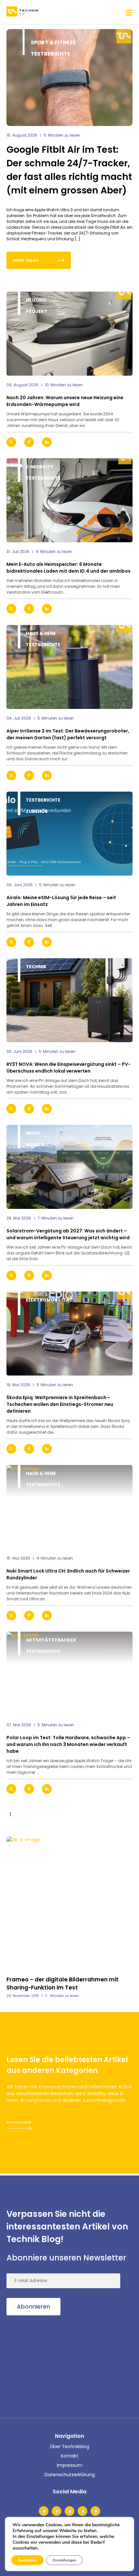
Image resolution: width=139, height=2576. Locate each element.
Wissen (35, 1145)
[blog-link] (69, 334)
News (33, 1133)
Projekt (37, 311)
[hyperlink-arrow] (122, 442)
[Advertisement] (55, 2365)
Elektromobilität (49, 1300)
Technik (36, 967)
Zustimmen (27, 2560)
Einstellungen (64, 2560)
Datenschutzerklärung (70, 2475)
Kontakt (69, 2456)
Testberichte (50, 54)
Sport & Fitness (53, 42)
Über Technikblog (70, 2446)
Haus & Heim (41, 633)
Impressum (70, 2465)
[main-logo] (23, 12)
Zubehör (37, 811)
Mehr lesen (26, 260)
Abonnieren (33, 2306)
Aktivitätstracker (51, 1640)
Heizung (36, 300)
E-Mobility (40, 467)
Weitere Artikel (19, 2122)
